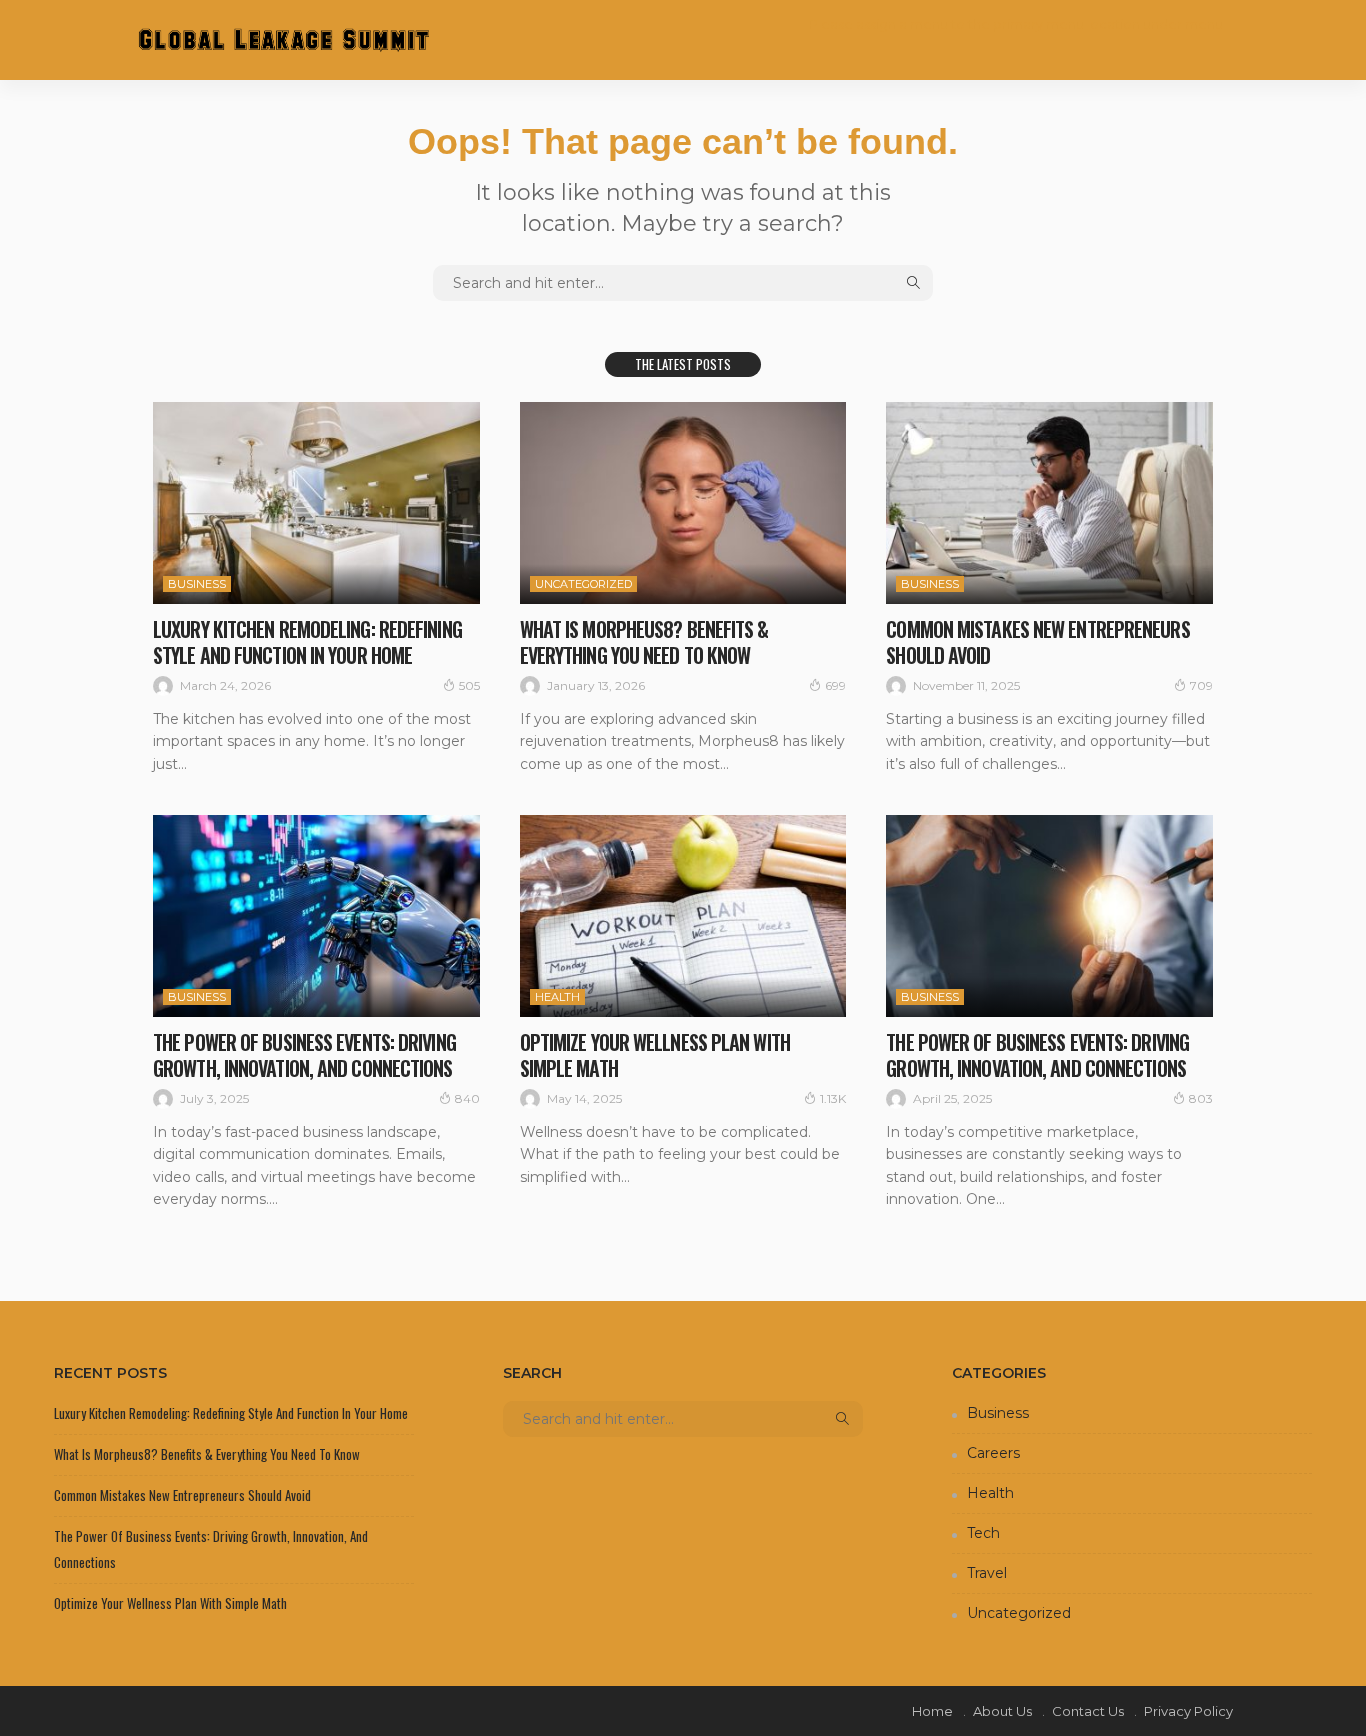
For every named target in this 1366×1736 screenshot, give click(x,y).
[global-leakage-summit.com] (283, 39)
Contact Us (1088, 1711)
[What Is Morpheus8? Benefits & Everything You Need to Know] (683, 503)
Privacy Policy (1188, 1711)
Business (197, 584)
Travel (987, 1573)
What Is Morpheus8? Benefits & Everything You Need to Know (644, 642)
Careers (993, 1453)
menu (1204, 24)
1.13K (833, 1098)
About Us (1002, 1711)
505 (469, 685)
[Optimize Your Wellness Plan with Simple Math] (683, 916)
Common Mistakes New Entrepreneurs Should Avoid (1037, 642)
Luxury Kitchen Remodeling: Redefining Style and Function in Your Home (307, 642)
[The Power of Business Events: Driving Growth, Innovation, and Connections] (316, 916)
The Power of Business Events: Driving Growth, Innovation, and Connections (304, 1055)
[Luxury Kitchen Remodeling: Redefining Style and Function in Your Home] (316, 503)
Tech (983, 1533)
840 (467, 1098)
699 (835, 685)
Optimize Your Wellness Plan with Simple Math (655, 1055)
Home (932, 1711)
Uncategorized (583, 584)
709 (1201, 685)
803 (1201, 1098)
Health (557, 997)
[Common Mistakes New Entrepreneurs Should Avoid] (1049, 503)
